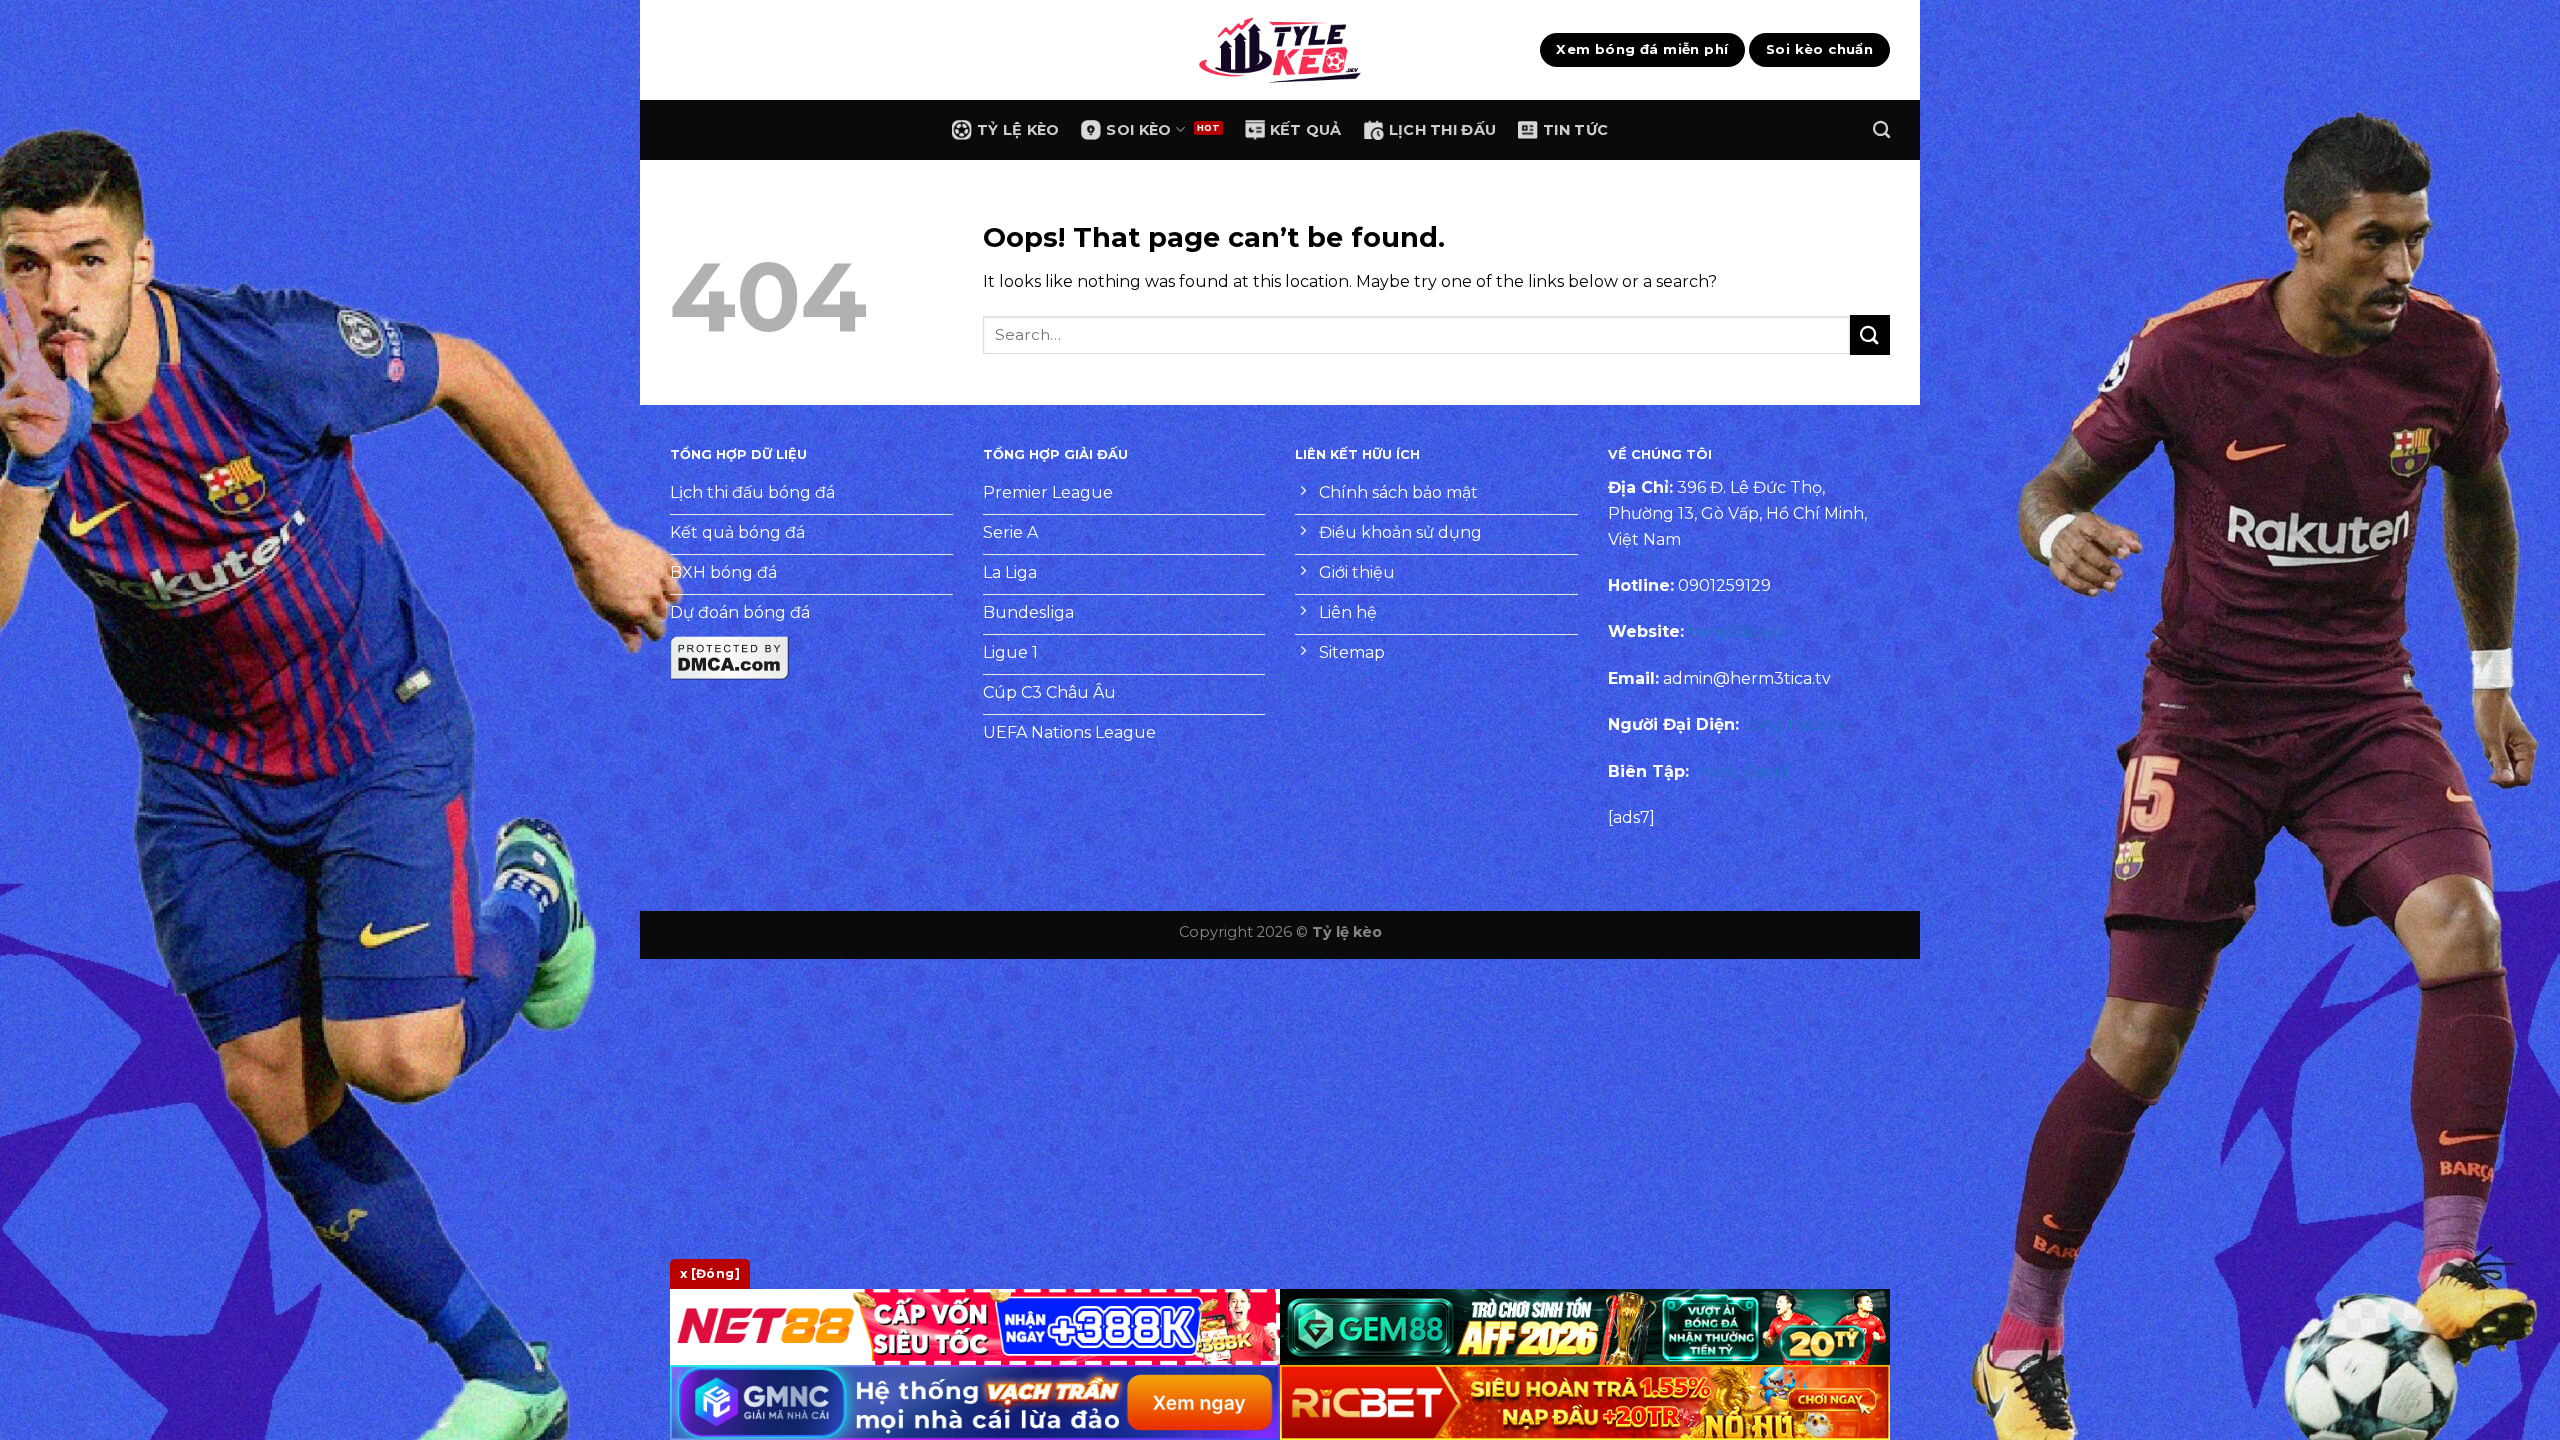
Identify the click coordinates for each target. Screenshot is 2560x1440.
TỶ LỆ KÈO (1018, 130)
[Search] (1881, 130)
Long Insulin (1792, 724)
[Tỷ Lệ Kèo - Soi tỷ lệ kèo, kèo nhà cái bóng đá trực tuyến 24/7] (1280, 50)
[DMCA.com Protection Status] (730, 657)
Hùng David (1741, 771)
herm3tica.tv (1738, 631)
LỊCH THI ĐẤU (1442, 130)
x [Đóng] (710, 1273)
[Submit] (1870, 334)
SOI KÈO (1138, 130)
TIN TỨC (1575, 130)
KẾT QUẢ (1306, 130)
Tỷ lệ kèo (1347, 932)
